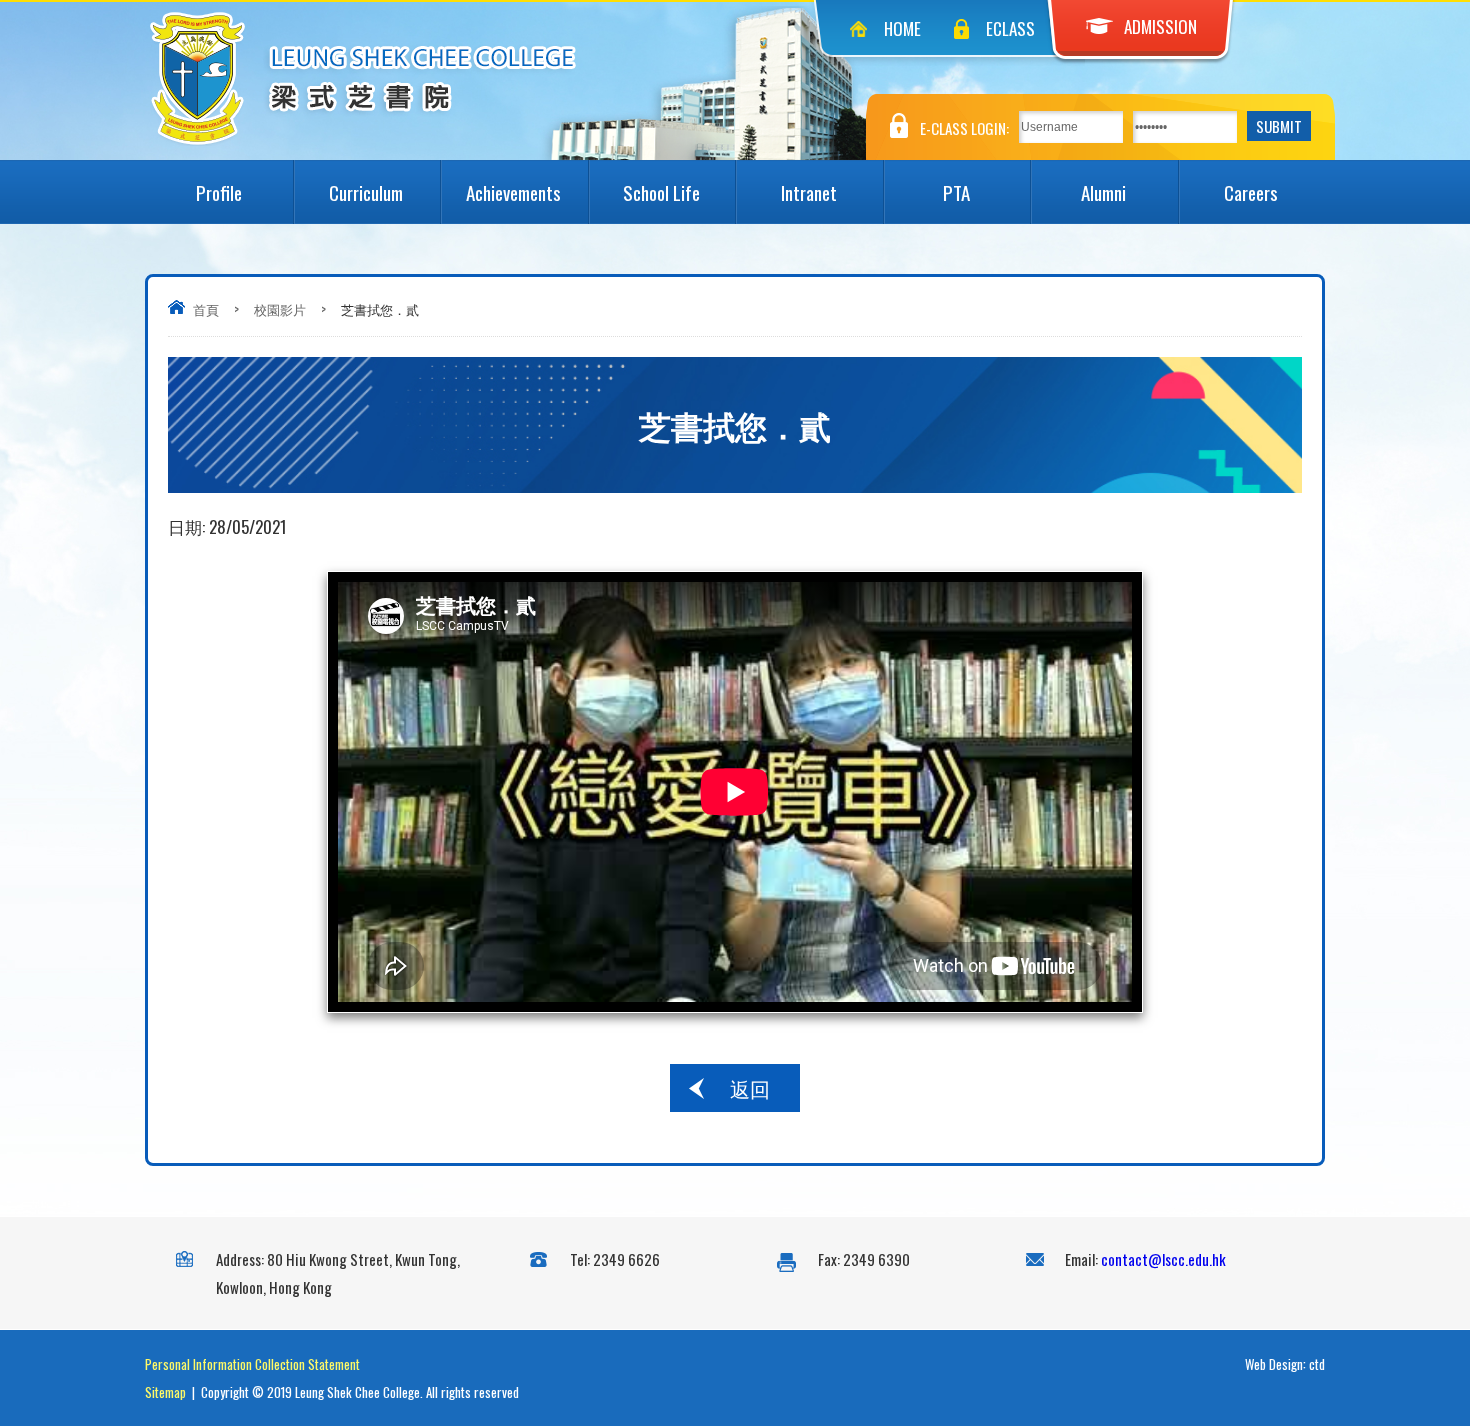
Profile (219, 192)
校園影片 (280, 309)
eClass (1010, 28)
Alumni (1103, 192)
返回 (750, 1088)
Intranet (809, 192)
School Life (661, 192)
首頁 (206, 309)
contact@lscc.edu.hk (1163, 1259)
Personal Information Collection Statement (252, 1364)
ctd (1317, 1364)
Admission (1160, 26)
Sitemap (165, 1392)
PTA (956, 192)
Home (902, 28)
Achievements (513, 192)
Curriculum (366, 192)
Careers (1251, 192)
